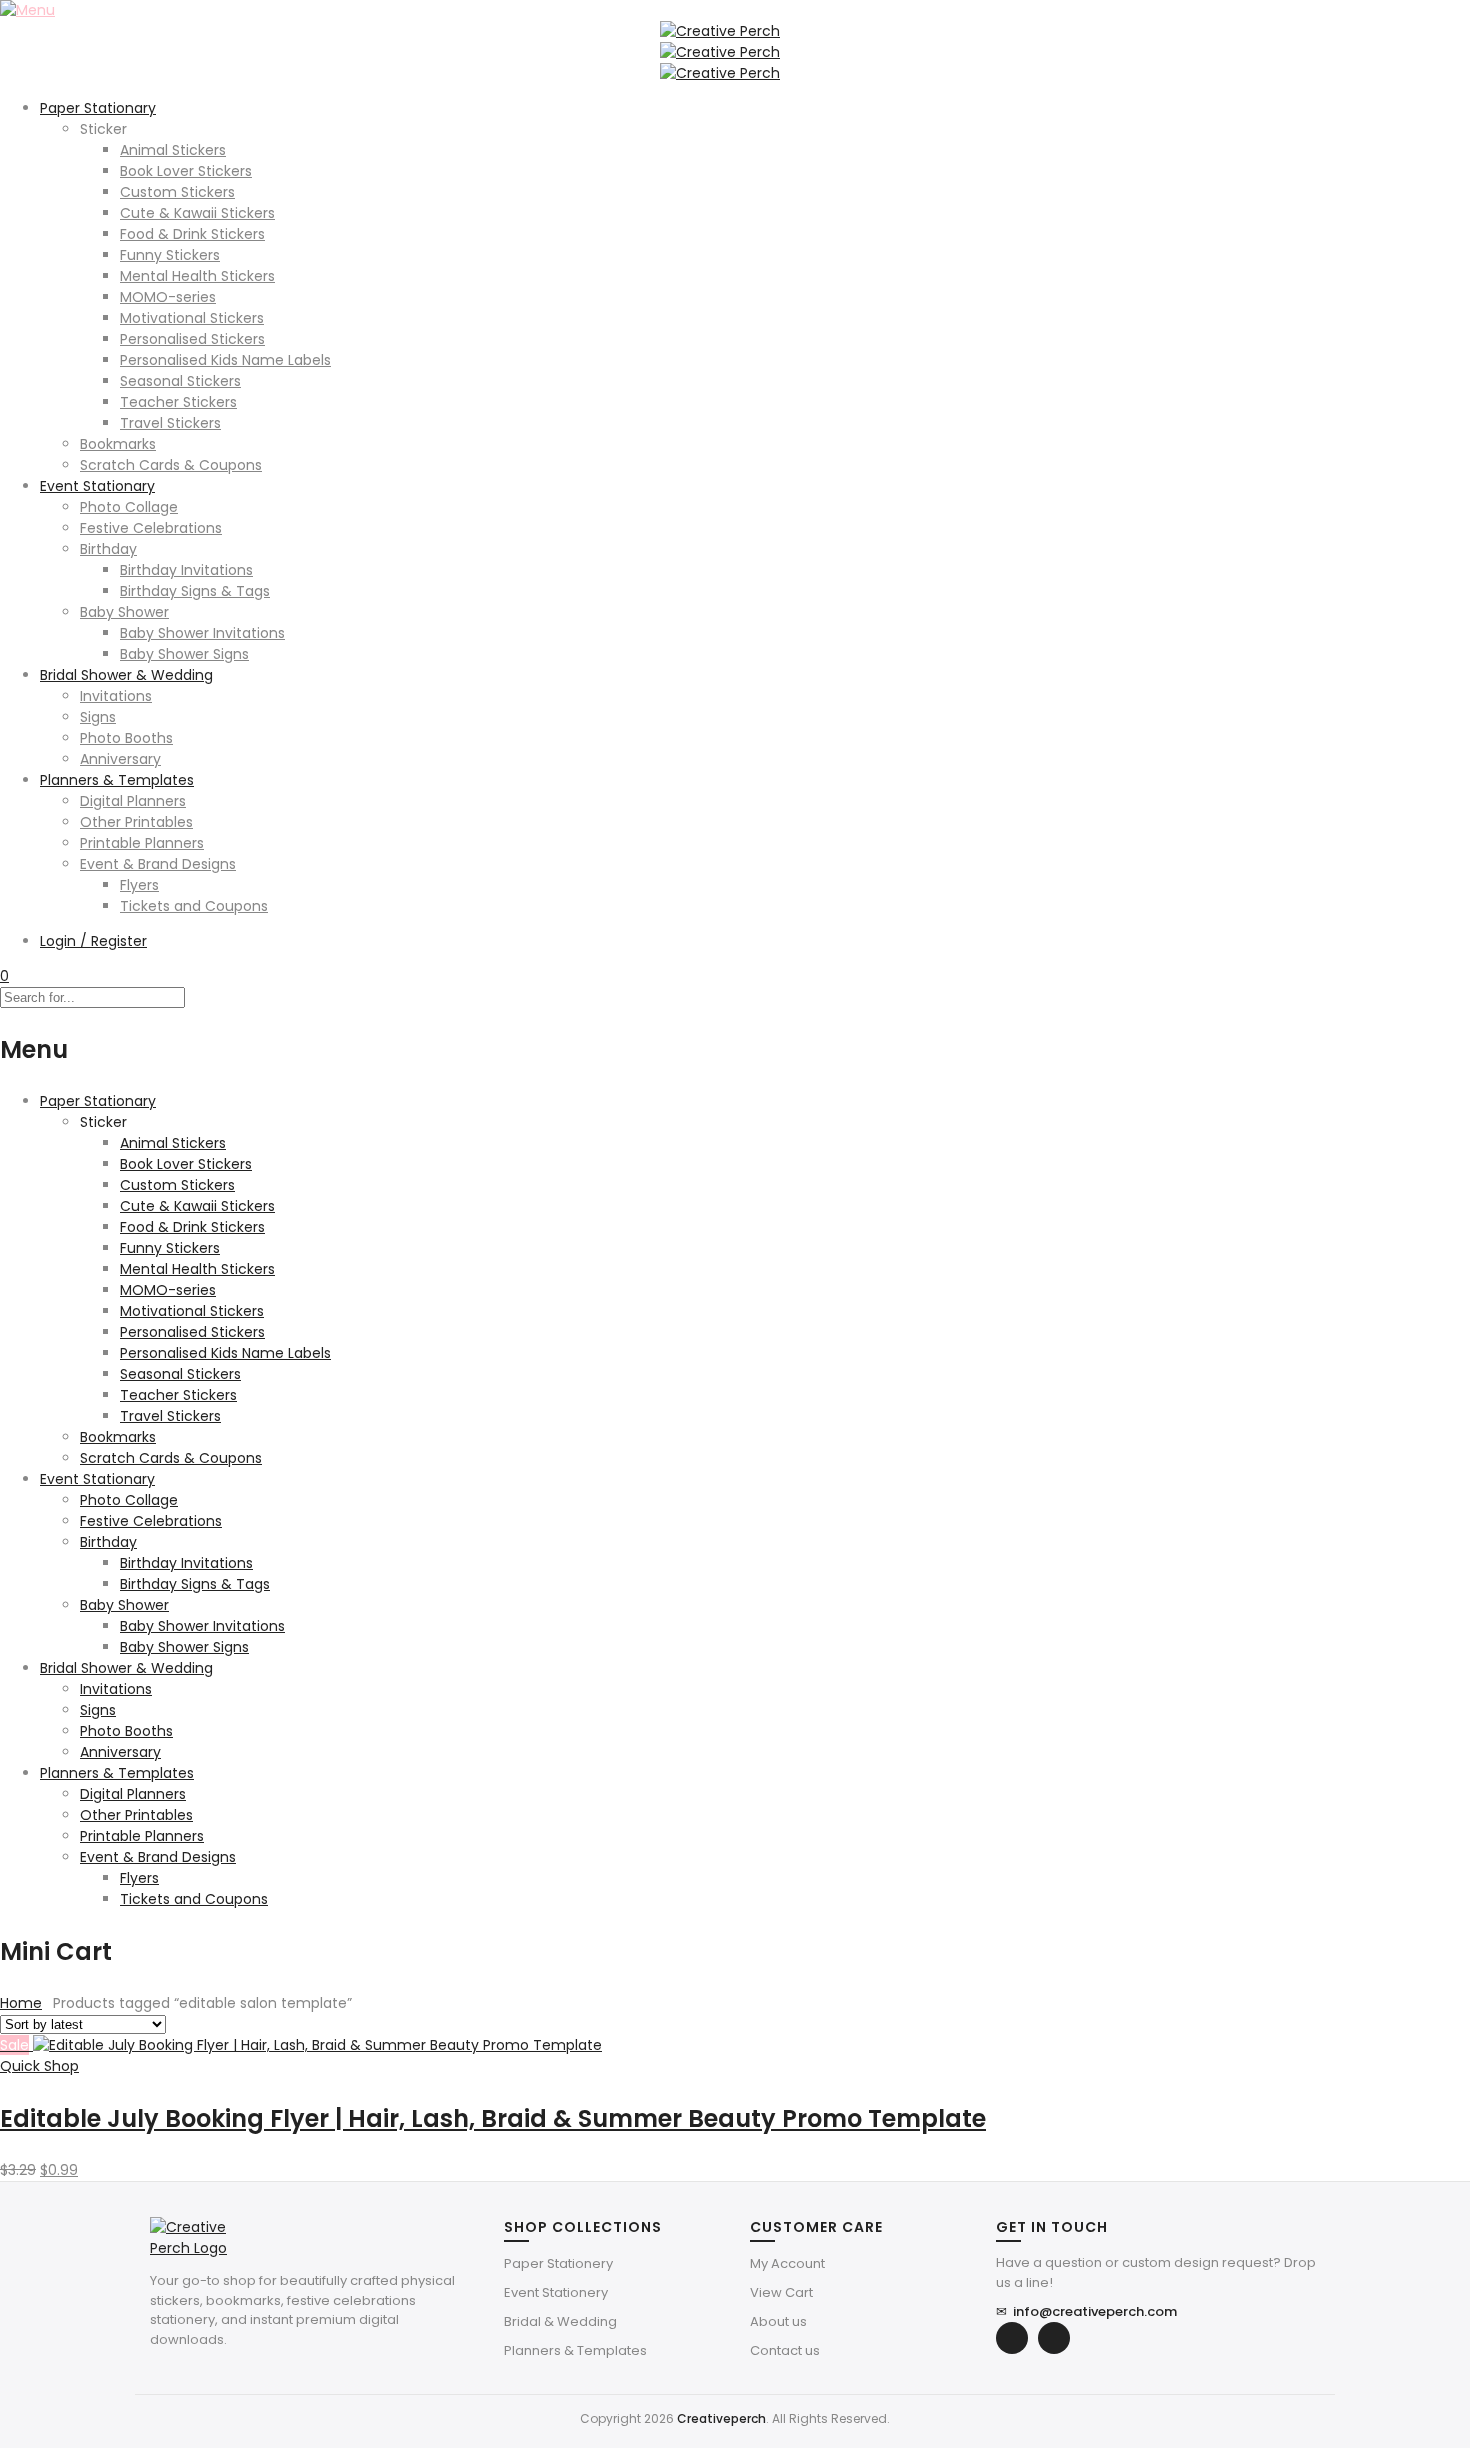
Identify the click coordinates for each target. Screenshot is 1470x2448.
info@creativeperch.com (1086, 2311)
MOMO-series (168, 297)
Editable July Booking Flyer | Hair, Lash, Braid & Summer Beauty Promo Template (493, 2118)
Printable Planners (142, 843)
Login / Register (93, 941)
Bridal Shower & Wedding (126, 675)
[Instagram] (1054, 2338)
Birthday (108, 549)
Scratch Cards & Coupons (171, 465)
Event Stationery (556, 2292)
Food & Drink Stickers (192, 234)
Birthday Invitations (186, 570)
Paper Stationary (98, 108)
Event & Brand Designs (158, 864)
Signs (98, 717)
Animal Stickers (173, 150)
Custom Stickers (177, 192)
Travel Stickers (170, 423)
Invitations (116, 696)
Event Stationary (97, 486)
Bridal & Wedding (560, 2321)
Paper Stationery (558, 2263)
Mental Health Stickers (197, 276)
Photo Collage (129, 507)
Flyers (139, 885)
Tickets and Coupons (194, 906)
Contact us (785, 2350)
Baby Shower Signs (184, 654)
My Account (787, 2263)
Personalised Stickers (192, 339)
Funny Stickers (170, 255)
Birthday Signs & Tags (195, 591)
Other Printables (136, 822)
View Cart (781, 2292)
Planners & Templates (117, 780)
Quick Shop (39, 2066)
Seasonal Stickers (180, 381)
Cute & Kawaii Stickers (197, 213)
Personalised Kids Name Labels (225, 360)
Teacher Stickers (178, 402)
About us (778, 2321)
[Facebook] (1012, 2338)
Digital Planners (133, 801)
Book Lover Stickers (186, 171)
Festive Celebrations (151, 528)
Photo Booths (126, 738)
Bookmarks (118, 444)
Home (21, 2003)
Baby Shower (124, 612)
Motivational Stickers (192, 318)
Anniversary (120, 759)
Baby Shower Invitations (202, 633)
